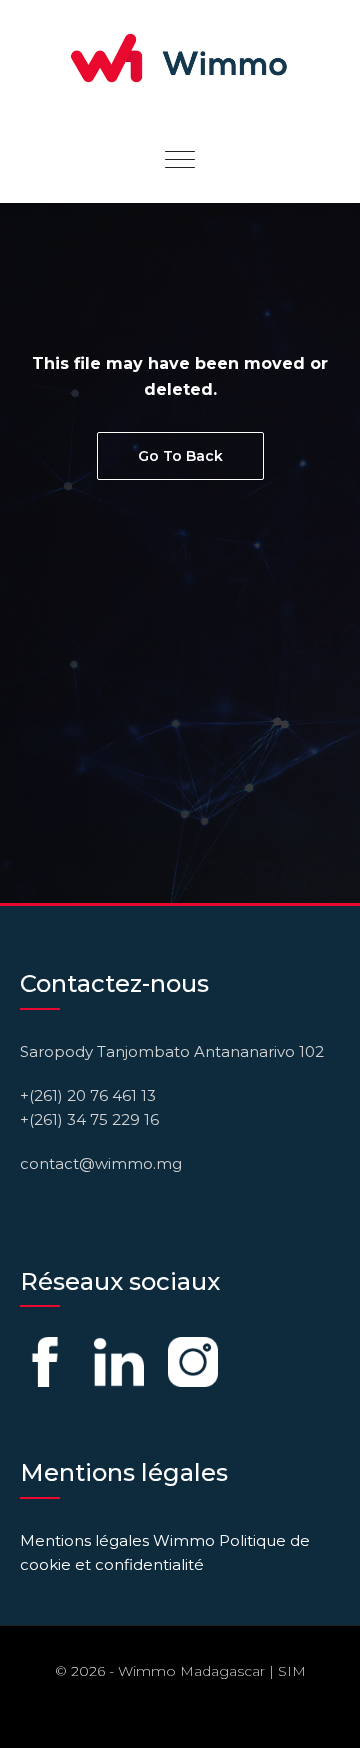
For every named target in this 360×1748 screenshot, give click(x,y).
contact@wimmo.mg (101, 1163)
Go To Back (180, 456)
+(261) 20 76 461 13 (88, 1095)
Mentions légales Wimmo (117, 1540)
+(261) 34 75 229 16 (89, 1119)
